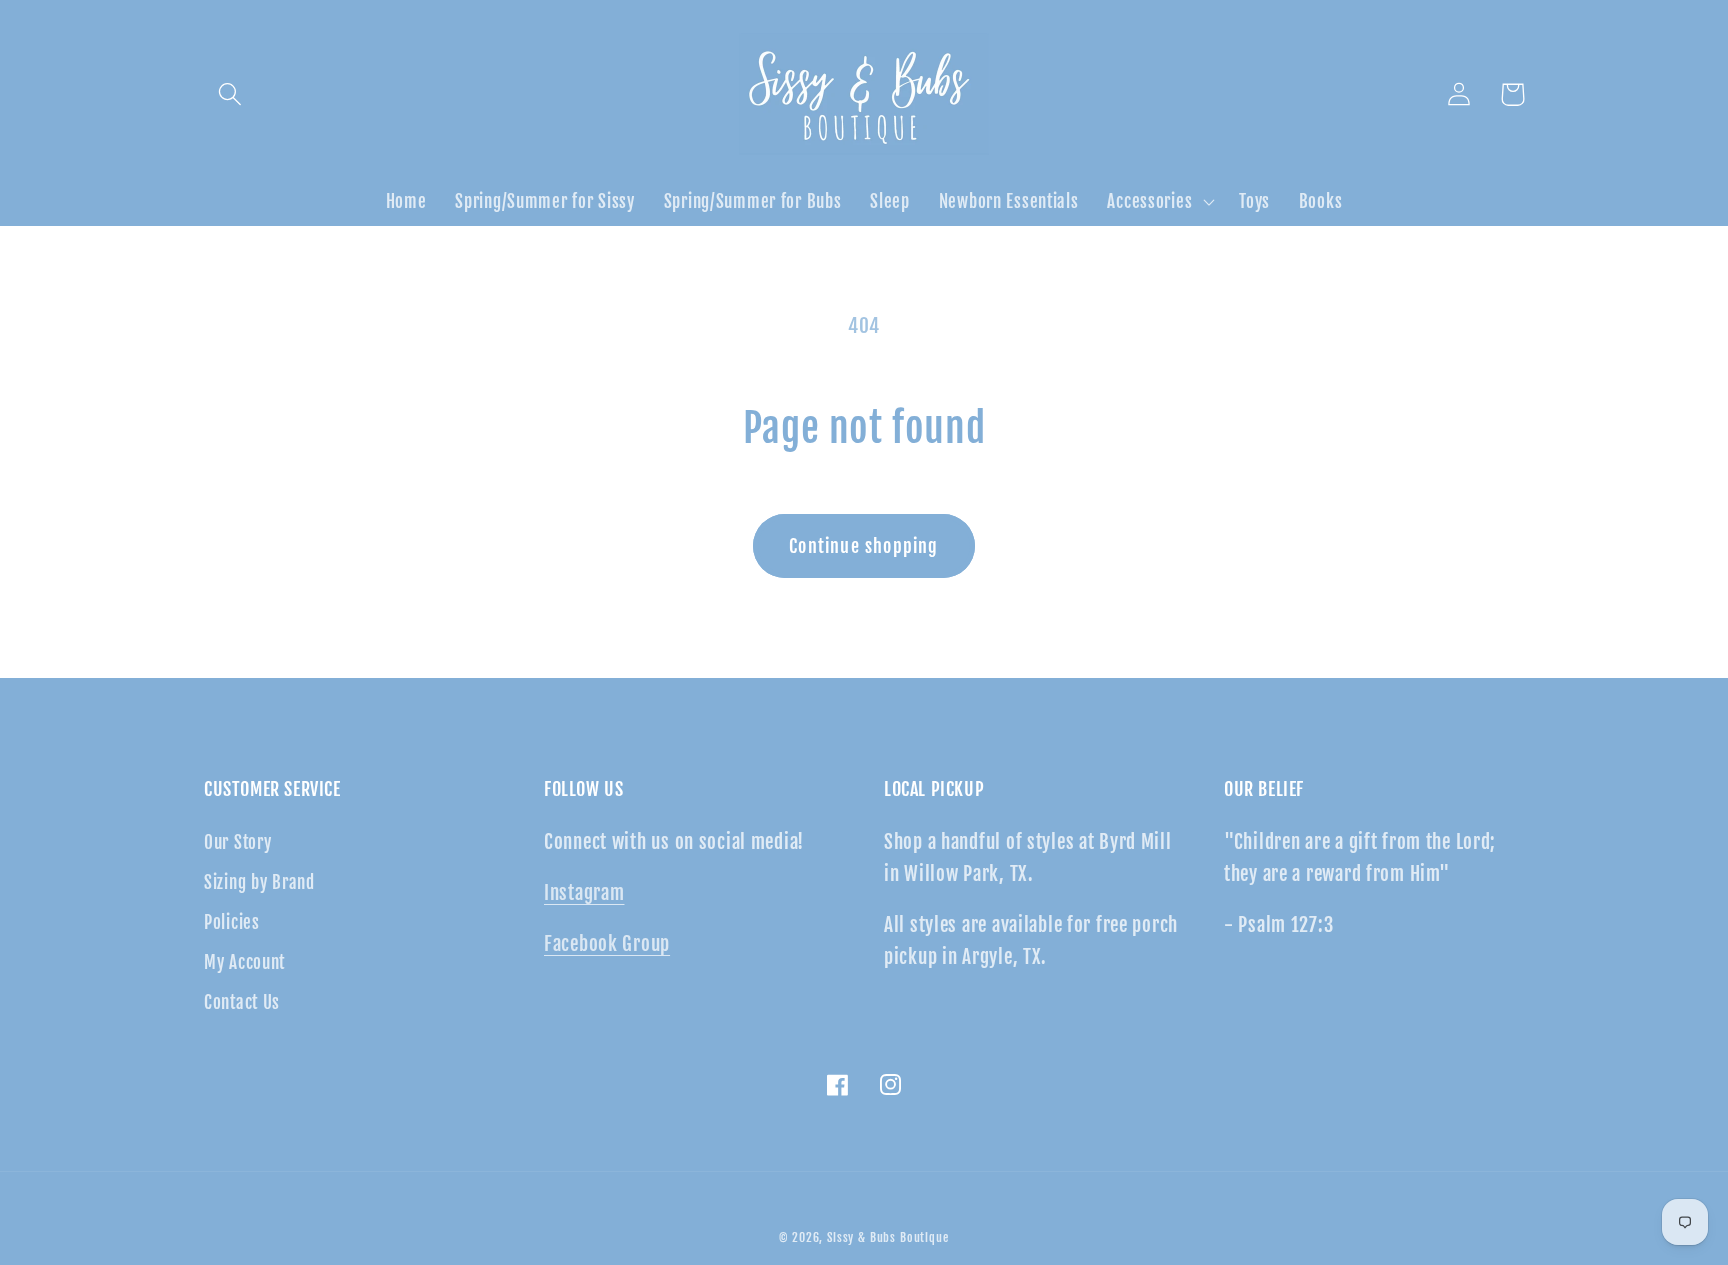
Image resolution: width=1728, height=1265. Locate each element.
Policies (232, 922)
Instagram (584, 893)
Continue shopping (863, 546)
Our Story (237, 842)
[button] (230, 94)
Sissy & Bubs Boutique (888, 1237)
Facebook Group (607, 944)
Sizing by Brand (259, 882)
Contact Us (242, 1002)
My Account (244, 962)
